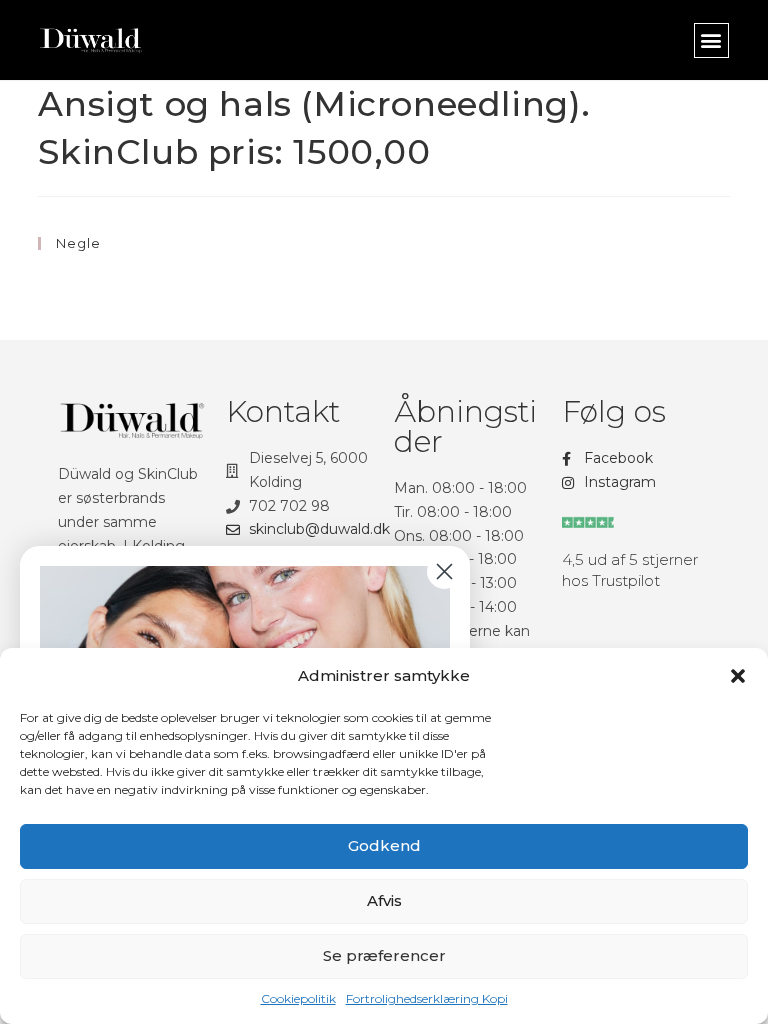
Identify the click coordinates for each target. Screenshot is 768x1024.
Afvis (384, 900)
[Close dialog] (444, 571)
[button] (738, 676)
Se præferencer (384, 955)
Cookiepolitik (298, 998)
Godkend (384, 845)
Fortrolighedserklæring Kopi (427, 998)
